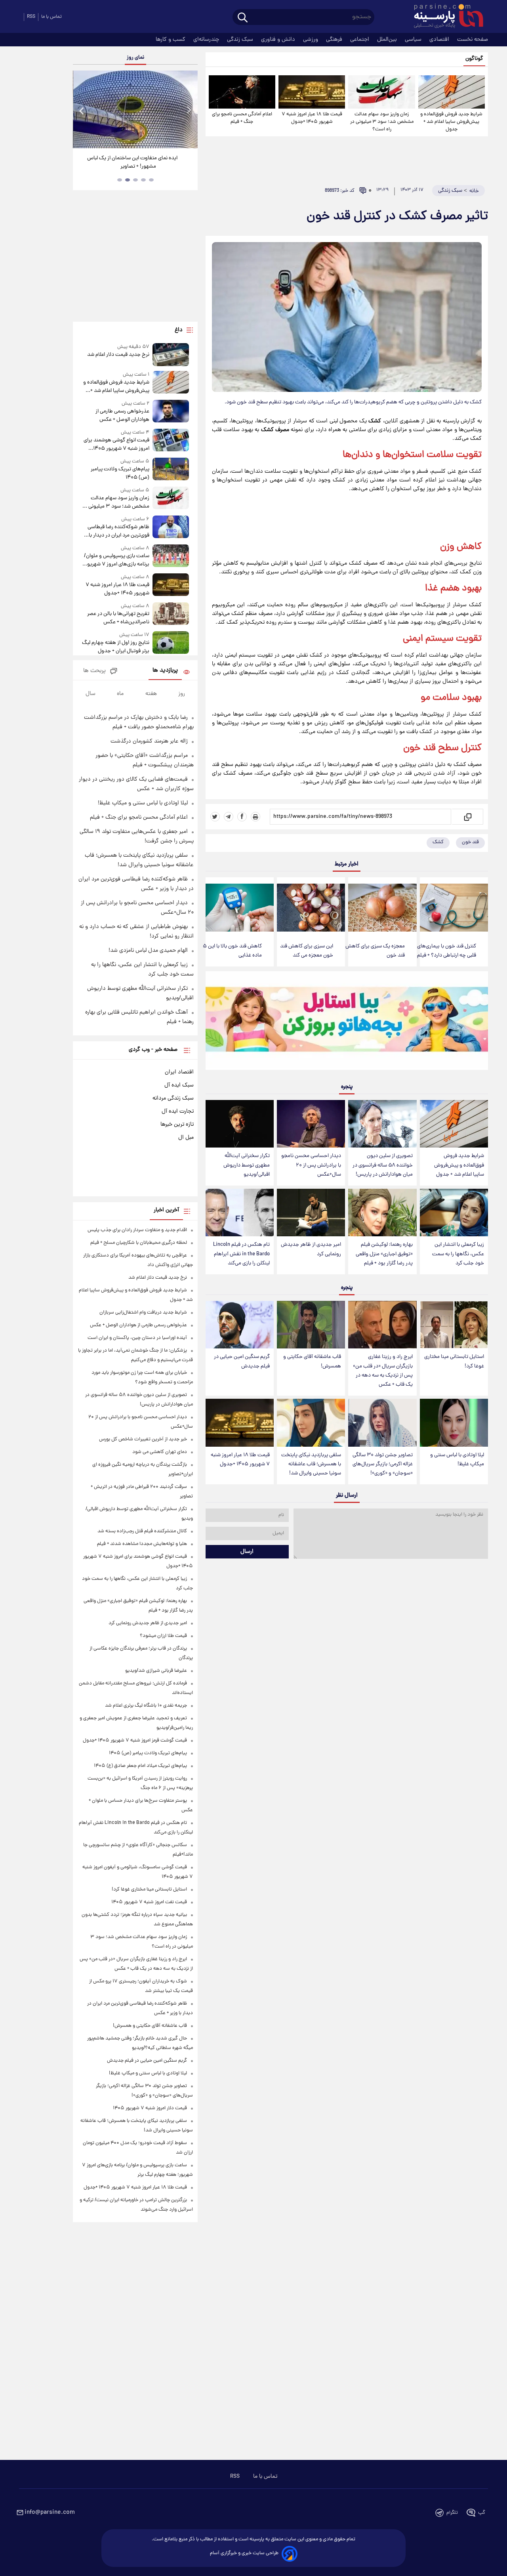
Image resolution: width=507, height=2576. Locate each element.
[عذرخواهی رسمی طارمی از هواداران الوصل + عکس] (171, 412)
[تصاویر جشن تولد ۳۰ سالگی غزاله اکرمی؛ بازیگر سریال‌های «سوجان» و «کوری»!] (382, 1423)
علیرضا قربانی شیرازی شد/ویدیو (156, 1671)
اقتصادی (440, 40)
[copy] (467, 817)
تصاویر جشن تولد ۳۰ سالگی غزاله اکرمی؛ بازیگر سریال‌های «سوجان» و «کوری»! (383, 1464)
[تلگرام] (229, 817)
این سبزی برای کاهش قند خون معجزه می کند (307, 951)
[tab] (151, 180)
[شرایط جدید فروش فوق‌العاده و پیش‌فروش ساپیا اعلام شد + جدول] (452, 92)
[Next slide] (189, 110)
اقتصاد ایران (179, 1072)
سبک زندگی (241, 40)
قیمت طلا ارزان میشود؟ (163, 1636)
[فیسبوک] (242, 817)
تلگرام (452, 2513)
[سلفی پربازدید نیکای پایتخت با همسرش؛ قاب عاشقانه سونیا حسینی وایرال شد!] (311, 1423)
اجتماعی (360, 40)
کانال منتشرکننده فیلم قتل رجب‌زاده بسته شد (142, 1531)
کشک (438, 842)
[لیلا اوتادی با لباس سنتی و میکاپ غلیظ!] (454, 1423)
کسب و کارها (171, 40)
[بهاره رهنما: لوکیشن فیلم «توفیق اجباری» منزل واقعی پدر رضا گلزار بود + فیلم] (382, 1213)
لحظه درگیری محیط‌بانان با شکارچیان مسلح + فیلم (139, 1243)
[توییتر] (215, 817)
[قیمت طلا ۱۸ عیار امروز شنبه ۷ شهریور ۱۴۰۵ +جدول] (312, 92)
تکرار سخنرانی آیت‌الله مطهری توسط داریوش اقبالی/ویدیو (247, 1165)
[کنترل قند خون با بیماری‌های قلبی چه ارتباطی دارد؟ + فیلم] (454, 908)
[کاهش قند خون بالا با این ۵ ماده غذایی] (240, 908)
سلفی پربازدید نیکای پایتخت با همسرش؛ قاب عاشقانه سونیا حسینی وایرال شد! (311, 1464)
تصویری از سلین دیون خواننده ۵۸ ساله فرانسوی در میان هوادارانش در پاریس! (383, 1165)
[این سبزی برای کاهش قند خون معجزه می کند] (311, 908)
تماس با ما (51, 17)
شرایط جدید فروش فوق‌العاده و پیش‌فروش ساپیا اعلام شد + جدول (451, 122)
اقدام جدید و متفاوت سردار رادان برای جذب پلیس (137, 1230)
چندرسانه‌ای (207, 40)
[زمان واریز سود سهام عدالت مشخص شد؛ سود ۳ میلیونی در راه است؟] (381, 92)
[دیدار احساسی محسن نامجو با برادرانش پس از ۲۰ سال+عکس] (311, 1124)
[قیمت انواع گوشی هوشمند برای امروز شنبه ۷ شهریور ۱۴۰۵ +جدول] (171, 441)
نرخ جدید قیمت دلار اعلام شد (118, 355)
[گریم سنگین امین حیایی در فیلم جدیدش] (240, 1325)
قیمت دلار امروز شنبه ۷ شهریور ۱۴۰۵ (150, 2108)
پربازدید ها (165, 671)
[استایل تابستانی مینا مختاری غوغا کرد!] (454, 1325)
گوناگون (474, 59)
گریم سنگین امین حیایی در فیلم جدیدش (242, 1362)
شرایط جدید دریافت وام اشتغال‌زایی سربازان (143, 1313)
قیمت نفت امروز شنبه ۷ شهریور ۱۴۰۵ (149, 1902)
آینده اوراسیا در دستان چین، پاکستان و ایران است (137, 1338)
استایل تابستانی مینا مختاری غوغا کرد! (454, 1362)
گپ (482, 2513)
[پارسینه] (444, 17)
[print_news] (255, 817)
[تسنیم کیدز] (347, 1022)
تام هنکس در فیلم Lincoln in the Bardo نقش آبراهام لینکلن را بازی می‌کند (241, 1254)
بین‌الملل (388, 40)
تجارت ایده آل (178, 1111)
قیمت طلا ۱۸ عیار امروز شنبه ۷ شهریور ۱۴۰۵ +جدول (312, 118)
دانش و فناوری (279, 40)
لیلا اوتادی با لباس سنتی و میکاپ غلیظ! (457, 1460)
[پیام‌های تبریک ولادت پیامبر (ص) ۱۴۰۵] (171, 470)
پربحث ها (94, 671)
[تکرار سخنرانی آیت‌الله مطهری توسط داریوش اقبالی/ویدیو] (240, 1124)
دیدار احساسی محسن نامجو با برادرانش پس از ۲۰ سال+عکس (311, 1165)
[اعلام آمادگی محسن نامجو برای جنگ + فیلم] (242, 92)
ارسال (247, 1552)
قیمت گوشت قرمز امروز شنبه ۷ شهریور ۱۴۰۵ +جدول (135, 1741)
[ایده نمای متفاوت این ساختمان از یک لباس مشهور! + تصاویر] (135, 109)
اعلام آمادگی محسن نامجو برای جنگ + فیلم (242, 118)
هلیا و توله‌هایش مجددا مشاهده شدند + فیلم (142, 1544)
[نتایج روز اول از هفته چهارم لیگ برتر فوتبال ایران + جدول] (171, 643)
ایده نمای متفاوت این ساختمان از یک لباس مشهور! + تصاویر (132, 162)
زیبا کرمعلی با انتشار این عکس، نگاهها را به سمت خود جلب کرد (458, 1254)
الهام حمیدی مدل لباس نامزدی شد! (148, 951)
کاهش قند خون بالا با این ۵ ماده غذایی (232, 951)
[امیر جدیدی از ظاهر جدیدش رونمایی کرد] (311, 1213)
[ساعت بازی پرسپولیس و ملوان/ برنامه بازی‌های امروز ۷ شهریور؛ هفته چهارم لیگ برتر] (171, 557)
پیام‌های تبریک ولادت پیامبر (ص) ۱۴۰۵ (120, 474)
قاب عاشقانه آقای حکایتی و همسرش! (312, 1362)
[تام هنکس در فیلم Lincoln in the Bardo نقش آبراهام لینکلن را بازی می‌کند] (240, 1213)
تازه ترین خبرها (177, 1125)
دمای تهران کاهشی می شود (160, 1452)
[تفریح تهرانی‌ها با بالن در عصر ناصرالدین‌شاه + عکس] (171, 614)
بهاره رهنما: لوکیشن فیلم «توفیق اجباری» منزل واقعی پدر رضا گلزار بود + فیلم (384, 1254)
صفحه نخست (473, 40)
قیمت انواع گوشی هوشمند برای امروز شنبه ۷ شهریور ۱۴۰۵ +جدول (116, 445)
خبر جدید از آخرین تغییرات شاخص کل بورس (143, 1439)
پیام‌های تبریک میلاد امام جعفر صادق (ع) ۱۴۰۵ (140, 1766)
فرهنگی (335, 40)
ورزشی (311, 40)
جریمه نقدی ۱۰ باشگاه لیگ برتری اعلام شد (146, 1706)
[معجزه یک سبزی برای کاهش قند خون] (382, 908)
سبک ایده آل (179, 1085)
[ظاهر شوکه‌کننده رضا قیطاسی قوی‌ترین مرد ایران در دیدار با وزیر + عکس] (171, 528)
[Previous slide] (82, 110)
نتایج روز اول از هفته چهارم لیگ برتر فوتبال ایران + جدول (115, 647)
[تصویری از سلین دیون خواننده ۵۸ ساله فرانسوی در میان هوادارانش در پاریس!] (382, 1124)
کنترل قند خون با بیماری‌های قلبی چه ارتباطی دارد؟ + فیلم (447, 951)
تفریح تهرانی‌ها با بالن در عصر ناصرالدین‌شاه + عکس (118, 618)
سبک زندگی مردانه (173, 1098)
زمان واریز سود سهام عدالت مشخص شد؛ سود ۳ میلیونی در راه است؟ (382, 122)
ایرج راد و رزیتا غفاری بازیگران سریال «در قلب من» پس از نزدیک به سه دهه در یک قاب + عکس (383, 1371)
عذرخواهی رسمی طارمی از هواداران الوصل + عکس (122, 416)
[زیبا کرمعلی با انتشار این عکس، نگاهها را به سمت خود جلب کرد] (454, 1213)
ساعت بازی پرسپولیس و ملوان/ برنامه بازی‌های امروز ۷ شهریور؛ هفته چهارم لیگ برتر (116, 560)
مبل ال (186, 1138)
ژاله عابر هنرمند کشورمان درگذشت (149, 741)
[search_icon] (243, 18)
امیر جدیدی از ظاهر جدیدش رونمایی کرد (311, 1249)
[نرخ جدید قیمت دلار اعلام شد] (171, 354)
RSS (31, 17)
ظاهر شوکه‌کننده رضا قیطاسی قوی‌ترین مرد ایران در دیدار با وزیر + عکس (118, 531)
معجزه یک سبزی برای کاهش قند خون (375, 951)
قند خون (419, 748)
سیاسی (414, 40)
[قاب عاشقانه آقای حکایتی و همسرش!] (311, 1325)
